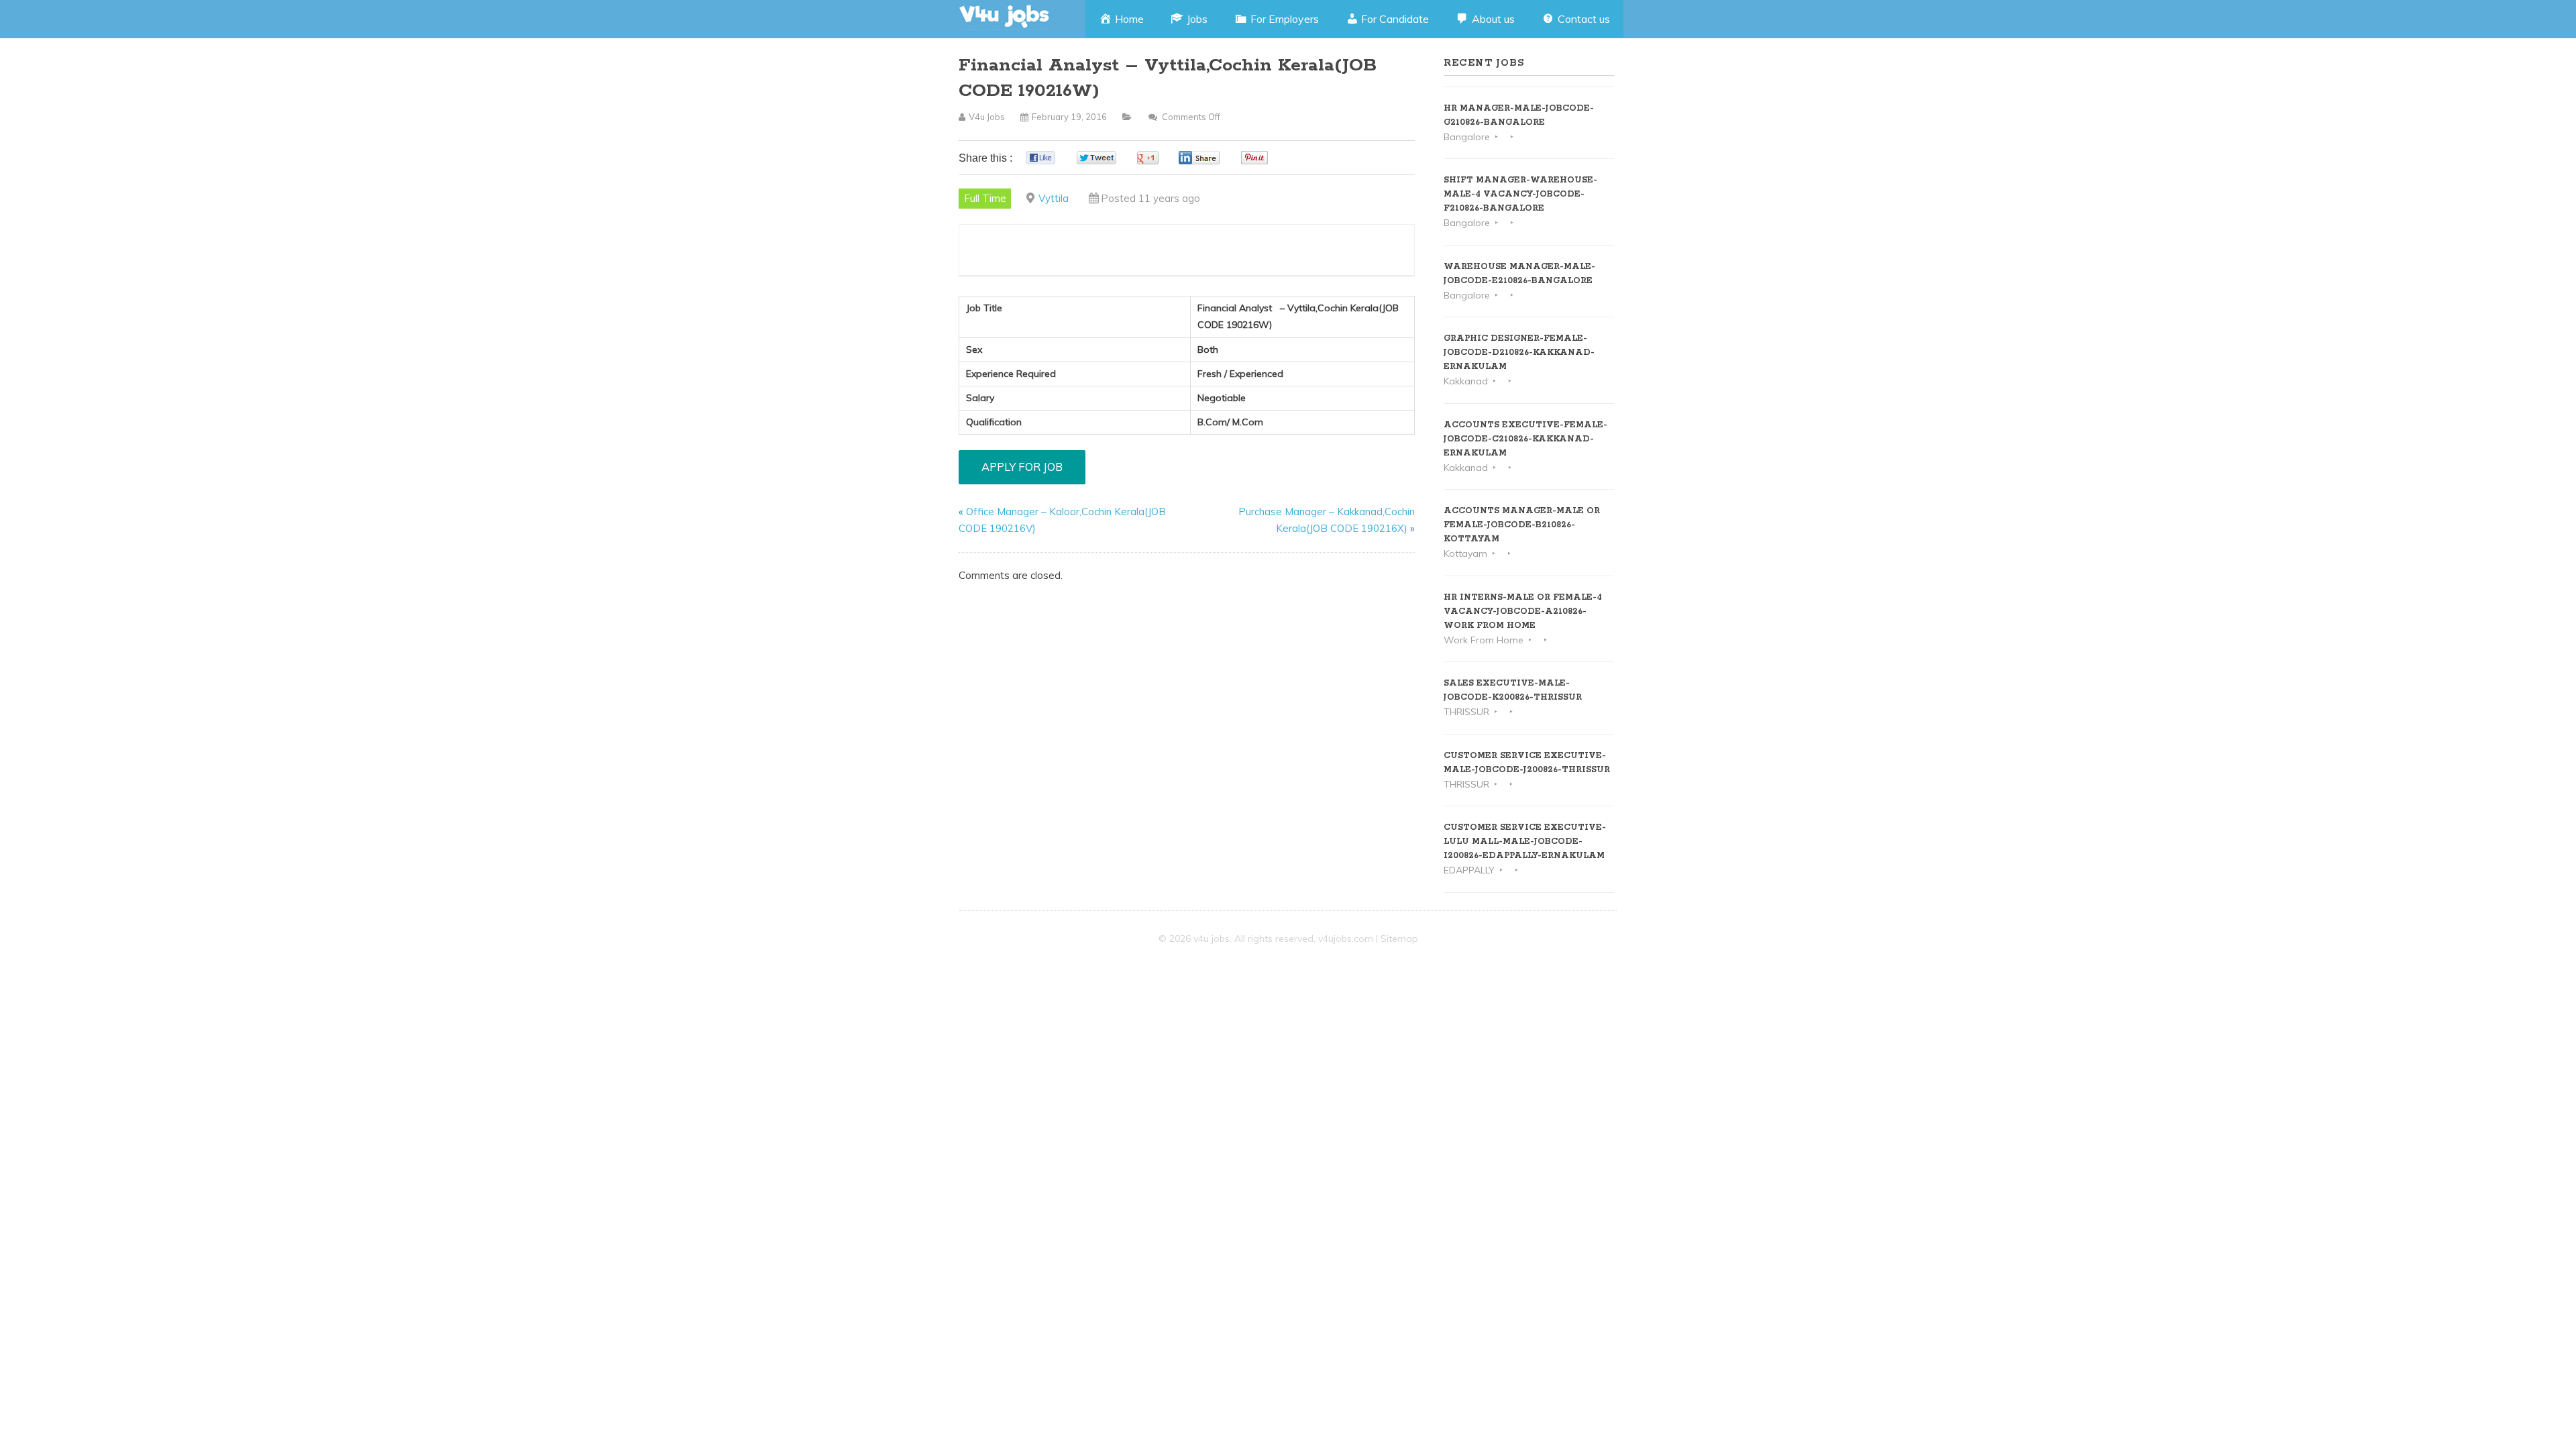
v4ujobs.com (1346, 938)
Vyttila (1054, 198)
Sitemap (1399, 938)
